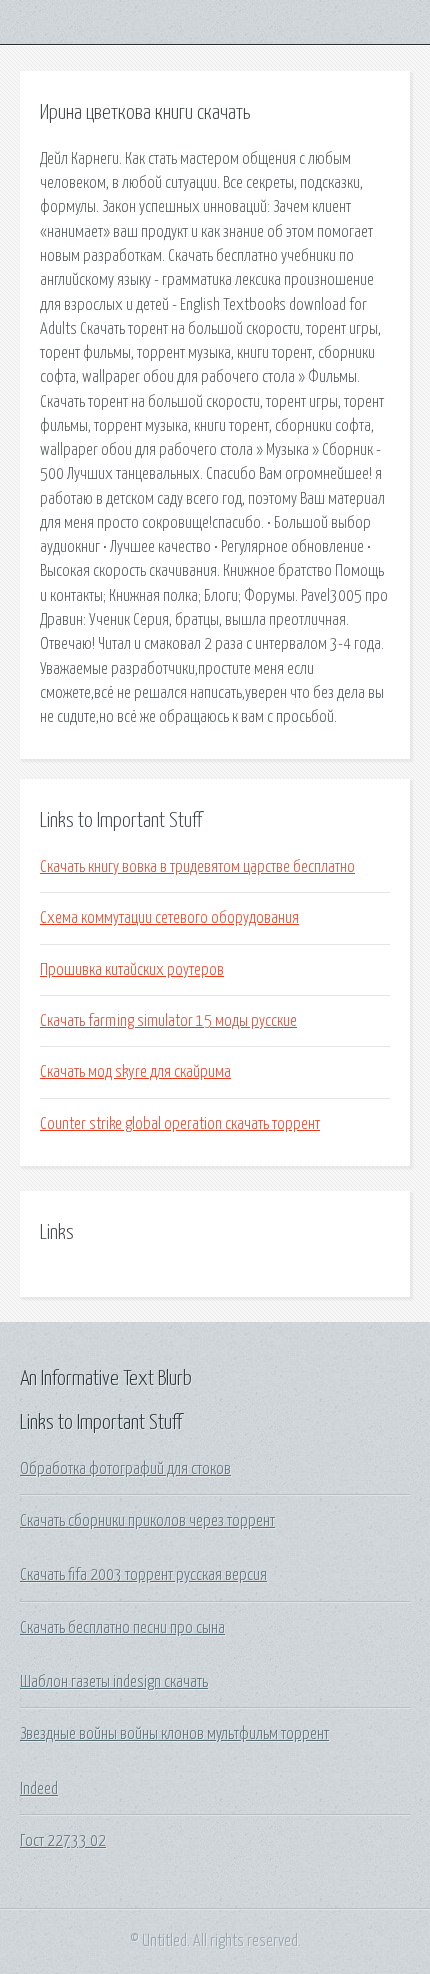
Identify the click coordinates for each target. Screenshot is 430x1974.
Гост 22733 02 (63, 1841)
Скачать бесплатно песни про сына (122, 1628)
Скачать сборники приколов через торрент (147, 1521)
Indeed (39, 1789)
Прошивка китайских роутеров (132, 970)
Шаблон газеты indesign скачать (114, 1682)
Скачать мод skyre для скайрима (135, 1072)
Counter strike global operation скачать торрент (180, 1124)
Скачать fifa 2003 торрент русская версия (143, 1575)
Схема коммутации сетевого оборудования (169, 918)
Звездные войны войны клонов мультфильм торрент (174, 1734)
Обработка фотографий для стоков (125, 1469)
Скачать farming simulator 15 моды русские (168, 1021)
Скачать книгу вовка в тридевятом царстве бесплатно (197, 867)
